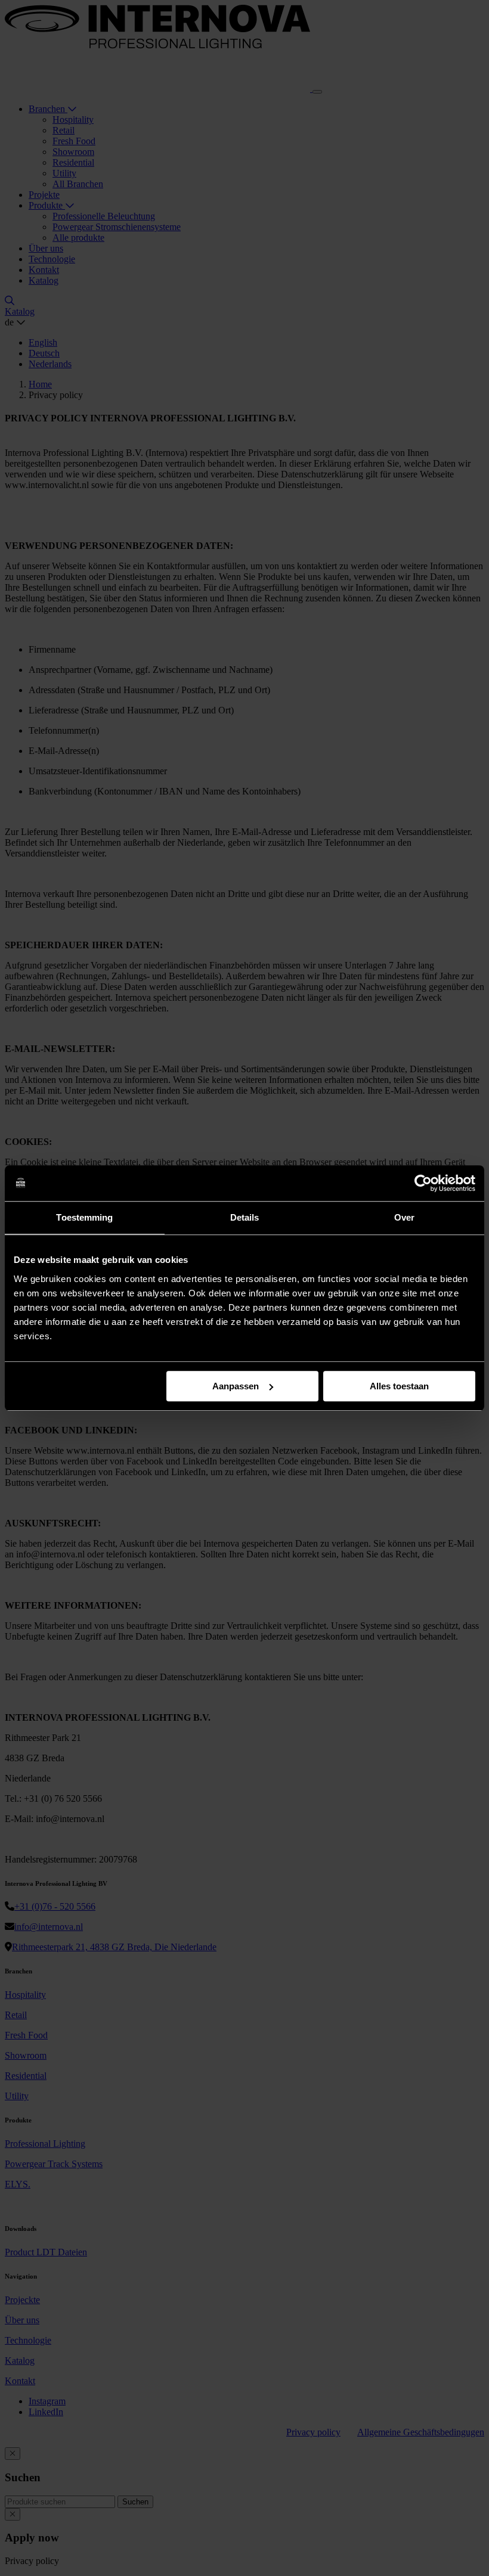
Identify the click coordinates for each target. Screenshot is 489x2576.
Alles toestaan (399, 1386)
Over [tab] (404, 1217)
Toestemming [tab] (84, 1217)
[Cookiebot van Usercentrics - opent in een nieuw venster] (423, 1183)
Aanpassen (236, 1386)
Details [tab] (245, 1217)
